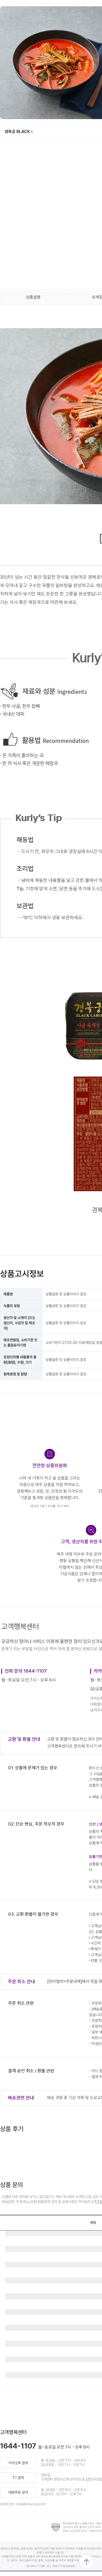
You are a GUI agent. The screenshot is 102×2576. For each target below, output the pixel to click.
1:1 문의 (18, 2478)
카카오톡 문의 (18, 2463)
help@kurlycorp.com (31, 2504)
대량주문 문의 (18, 2492)
